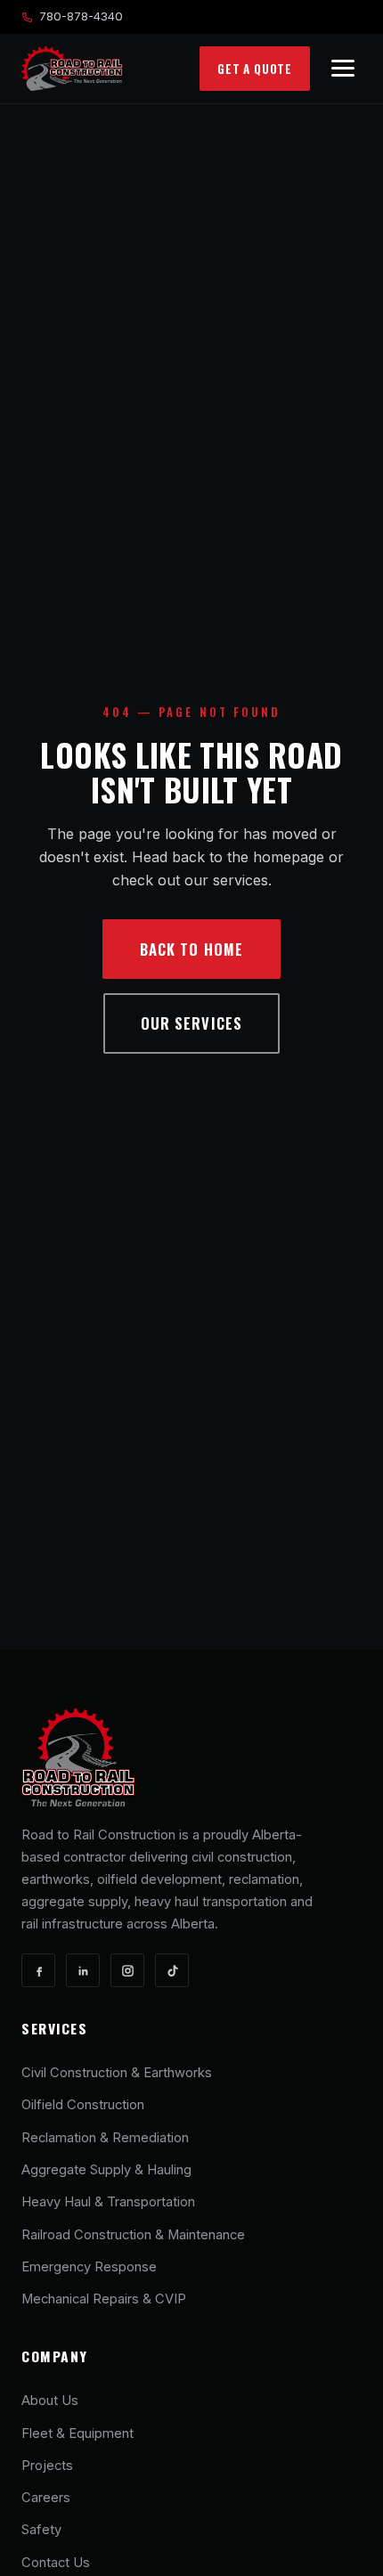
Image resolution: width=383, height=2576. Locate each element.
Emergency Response (89, 2267)
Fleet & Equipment (77, 2433)
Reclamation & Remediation (105, 2138)
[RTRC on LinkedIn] (83, 1970)
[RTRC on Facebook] (38, 1970)
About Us (50, 2401)
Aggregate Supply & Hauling (106, 2170)
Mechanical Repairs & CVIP (104, 2299)
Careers (46, 2498)
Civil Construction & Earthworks (117, 2073)
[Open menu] (343, 68)
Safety (41, 2530)
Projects (47, 2466)
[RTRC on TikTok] (172, 1970)
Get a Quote (255, 69)
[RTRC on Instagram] (127, 1970)
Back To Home (191, 949)
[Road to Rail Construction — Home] (72, 69)
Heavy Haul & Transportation (108, 2202)
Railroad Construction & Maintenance (133, 2235)
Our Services (191, 1023)
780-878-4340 (81, 16)
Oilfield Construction (83, 2105)
